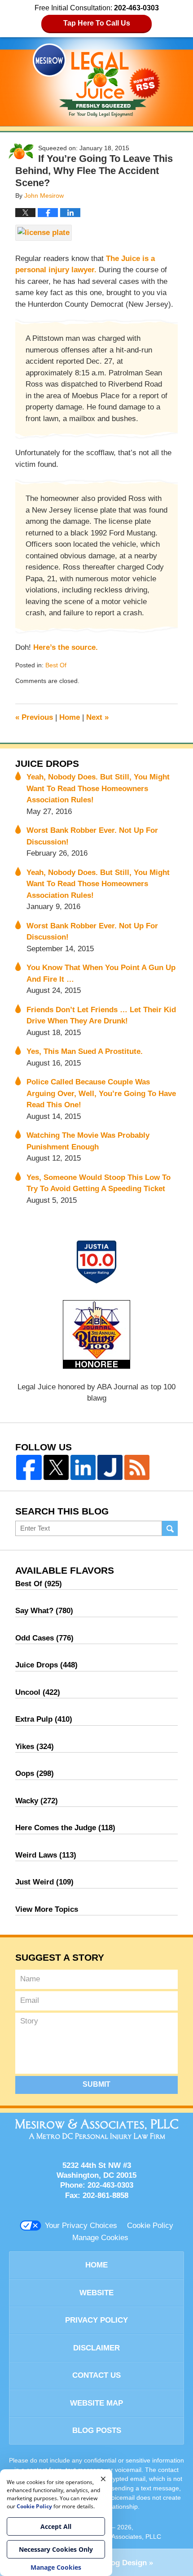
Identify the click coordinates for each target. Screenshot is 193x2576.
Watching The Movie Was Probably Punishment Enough (88, 1141)
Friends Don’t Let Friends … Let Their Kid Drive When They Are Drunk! (101, 1016)
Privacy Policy (96, 2320)
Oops (35, 1773)
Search (170, 1529)
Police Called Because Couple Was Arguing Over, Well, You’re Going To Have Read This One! (101, 1093)
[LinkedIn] (83, 1467)
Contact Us (96, 2375)
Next (97, 717)
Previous (34, 717)
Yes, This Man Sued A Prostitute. (85, 1051)
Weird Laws (46, 1855)
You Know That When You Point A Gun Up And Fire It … (101, 973)
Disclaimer (96, 2348)
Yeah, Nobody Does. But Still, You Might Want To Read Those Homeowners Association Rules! (98, 788)
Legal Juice (96, 80)
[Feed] (137, 1467)
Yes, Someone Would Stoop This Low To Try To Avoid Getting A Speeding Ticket (99, 1183)
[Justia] (110, 1467)
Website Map (96, 2403)
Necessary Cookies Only (56, 2549)
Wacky (37, 1801)
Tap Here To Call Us (97, 23)
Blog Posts (97, 2430)
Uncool (38, 1692)
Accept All (56, 2526)
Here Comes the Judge (65, 1828)
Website (96, 2293)
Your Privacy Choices (81, 2226)
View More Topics (47, 1909)
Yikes (35, 1747)
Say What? (44, 1611)
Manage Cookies (100, 2238)
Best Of (56, 665)
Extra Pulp (44, 1719)
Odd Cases (44, 1638)
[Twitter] (56, 1467)
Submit (96, 2084)
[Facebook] (29, 1467)
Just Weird (44, 1882)
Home (70, 717)
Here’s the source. (66, 647)
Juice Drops (47, 764)
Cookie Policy (150, 2226)
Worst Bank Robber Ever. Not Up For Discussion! (92, 836)
